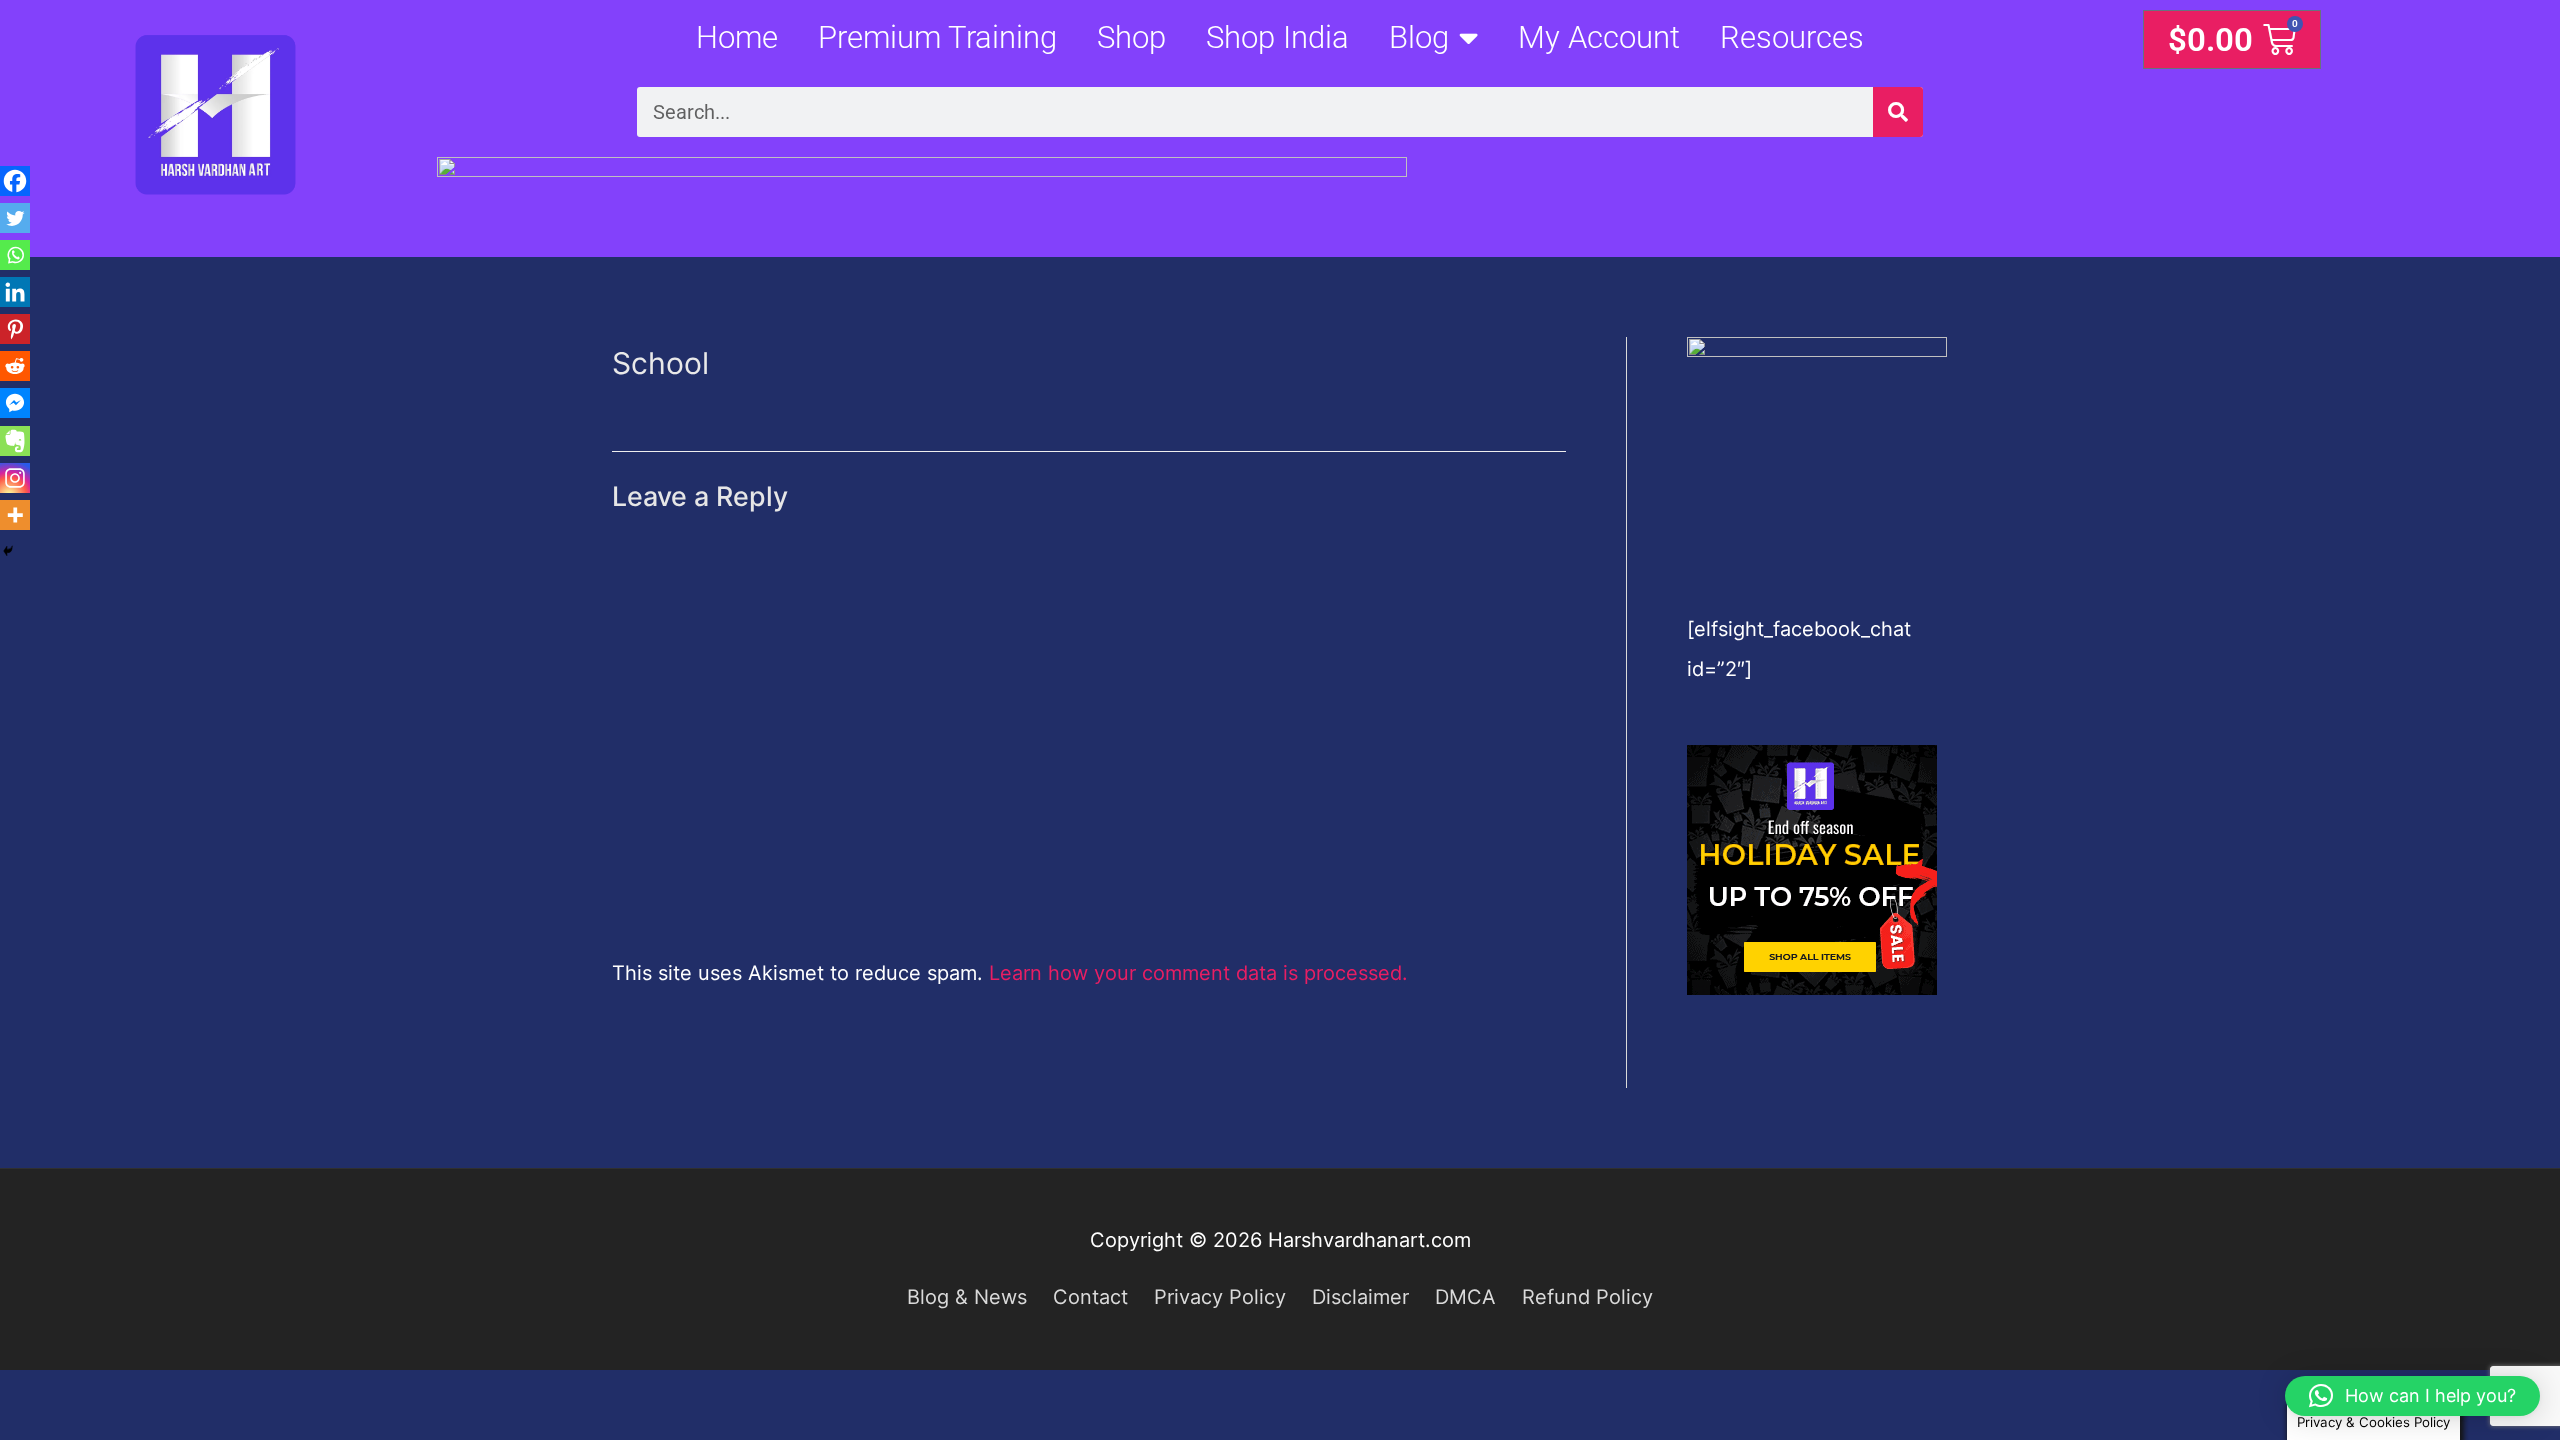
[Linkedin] (15, 292)
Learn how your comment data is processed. (1198, 973)
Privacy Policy (1220, 1297)
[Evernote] (15, 441)
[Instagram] (15, 478)
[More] (15, 515)
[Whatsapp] (15, 255)
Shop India (1277, 37)
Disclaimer (1360, 1297)
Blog (1419, 37)
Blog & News (967, 1297)
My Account (1599, 37)
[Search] (1898, 112)
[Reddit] (15, 366)
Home (737, 37)
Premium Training (937, 37)
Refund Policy (1587, 1297)
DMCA (1465, 1297)
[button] (2412, 1396)
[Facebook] (15, 181)
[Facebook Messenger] (15, 403)
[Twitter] (15, 218)
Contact (1090, 1297)
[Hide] (8, 551)
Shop (1131, 37)
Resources (1792, 37)
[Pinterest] (15, 329)
